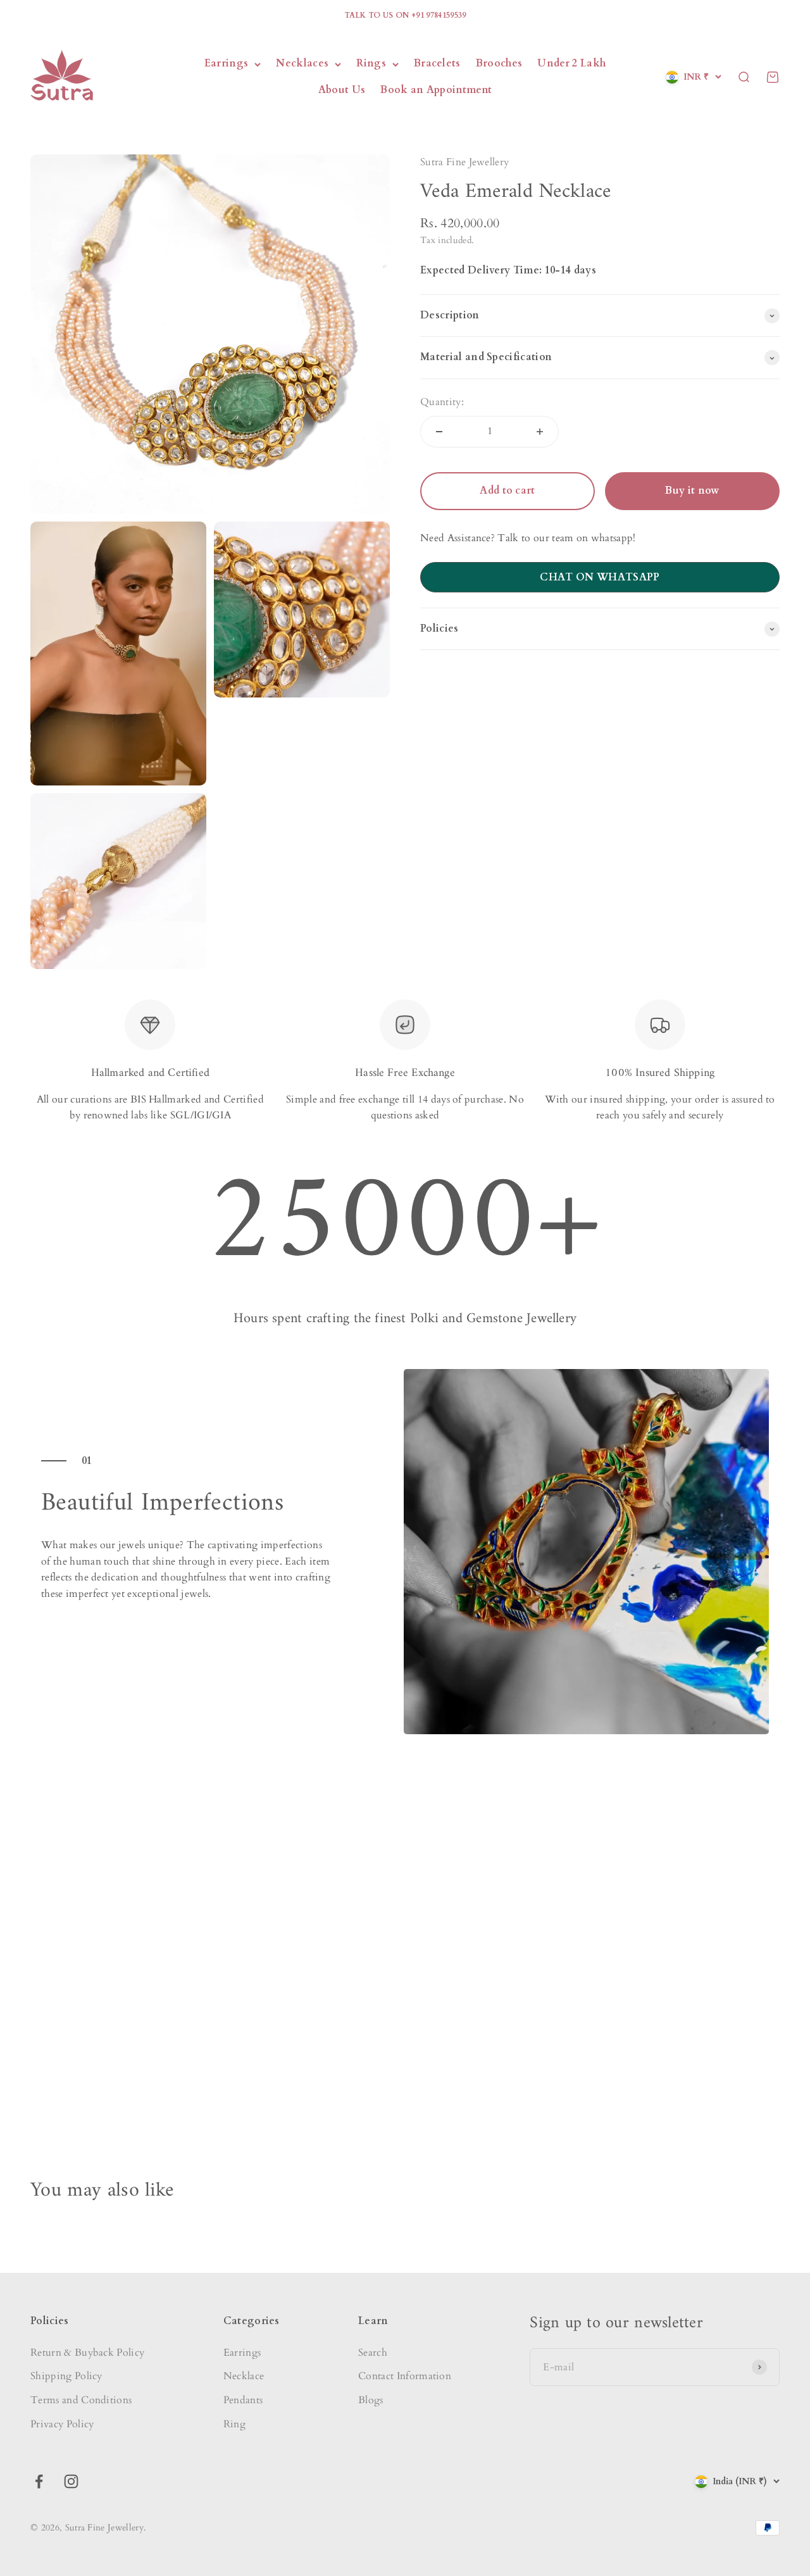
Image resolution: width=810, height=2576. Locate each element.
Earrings (227, 64)
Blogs (371, 2400)
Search (373, 2353)
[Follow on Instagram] (71, 2481)
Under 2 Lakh (571, 64)
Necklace (244, 2376)
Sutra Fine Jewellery (464, 162)
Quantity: (442, 402)
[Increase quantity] (540, 432)
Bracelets (437, 64)
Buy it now (692, 491)
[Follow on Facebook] (39, 2481)
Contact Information (405, 2376)
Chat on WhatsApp (600, 577)
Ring (234, 2424)
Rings (371, 64)
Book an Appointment (436, 90)
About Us (342, 90)
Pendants (243, 2400)
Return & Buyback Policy (87, 2353)
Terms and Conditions (81, 2400)
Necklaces (302, 64)
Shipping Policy (66, 2376)
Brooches (499, 64)
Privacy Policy (62, 2424)
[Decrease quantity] (439, 432)
